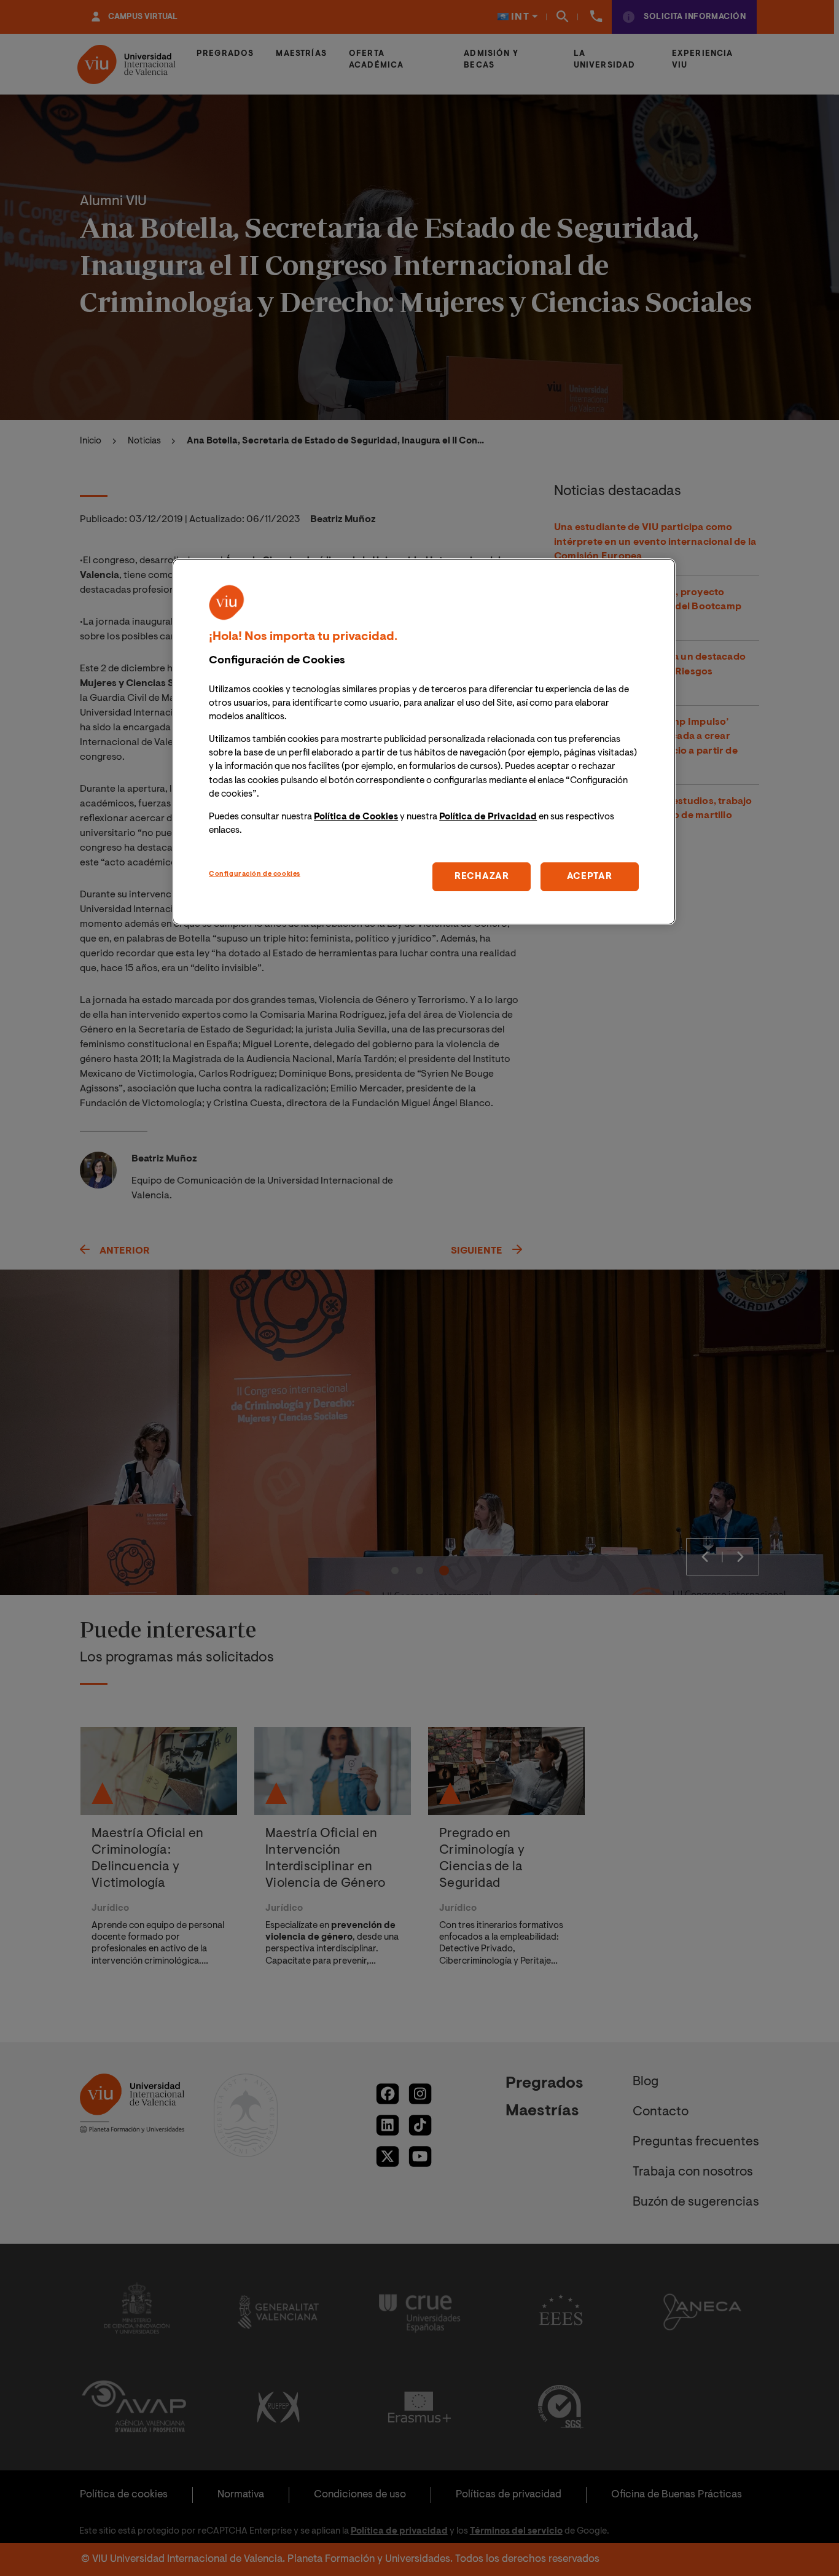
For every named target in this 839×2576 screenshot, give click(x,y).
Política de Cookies (356, 817)
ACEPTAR (590, 876)
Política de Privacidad (488, 817)
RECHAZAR (482, 876)
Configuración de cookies (255, 874)
